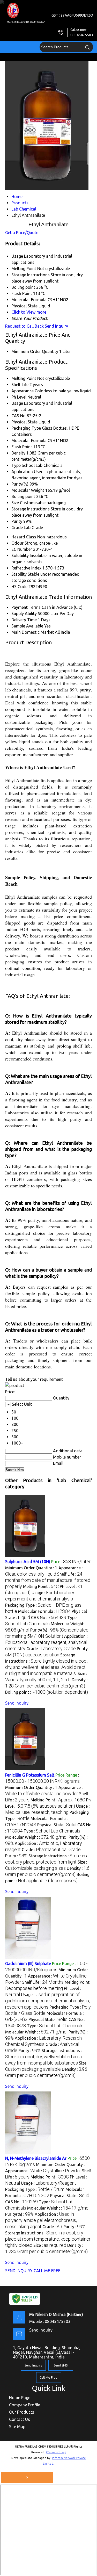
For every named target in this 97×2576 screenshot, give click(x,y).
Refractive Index (26, 568)
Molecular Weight (28, 490)
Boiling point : (47, 1692)
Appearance (23, 391)
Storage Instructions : (43, 2057)
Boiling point (23, 496)
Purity (17, 521)
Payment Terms (26, 607)
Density (18, 453)
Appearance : (43, 2171)
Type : (52, 1831)
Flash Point (22, 447)
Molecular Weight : (36, 1837)
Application (22, 472)
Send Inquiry (56, 326)
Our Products (22, 2412)
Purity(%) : (19, 2214)
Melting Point (24, 378)
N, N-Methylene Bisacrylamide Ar (36, 2158)
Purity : (16, 1856)
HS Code (19, 587)
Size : (50, 2245)
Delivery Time (24, 620)
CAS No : (49, 1618)
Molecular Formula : (44, 1611)
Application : (46, 1642)
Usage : (47, 2001)
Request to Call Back (24, 326)
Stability (19, 574)
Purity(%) (20, 484)
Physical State (24, 422)
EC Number (22, 549)
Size (15, 503)
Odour (17, 543)
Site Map (17, 2427)
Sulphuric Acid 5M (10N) (28, 1562)
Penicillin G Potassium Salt (30, 1775)
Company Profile (25, 2405)
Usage (17, 403)
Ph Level (19, 397)
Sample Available (27, 626)
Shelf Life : (48, 1580)
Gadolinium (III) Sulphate (28, 1964)
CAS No (18, 416)
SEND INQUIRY (19, 2271)
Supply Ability (24, 614)
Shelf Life (20, 385)
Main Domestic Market (33, 632)
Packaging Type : (35, 2189)
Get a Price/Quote (22, 233)
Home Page (20, 2398)
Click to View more (29, 312)
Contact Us (20, 2419)
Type (16, 465)
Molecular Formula (29, 441)
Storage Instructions (31, 509)
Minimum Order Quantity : (31, 1568)
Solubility (20, 555)
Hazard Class (24, 537)
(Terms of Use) (56, 2452)
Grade (17, 528)
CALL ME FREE (47, 2271)
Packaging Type (26, 428)
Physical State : (57, 1825)
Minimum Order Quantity (35, 351)
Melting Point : (41, 1586)
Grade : (51, 1649)
